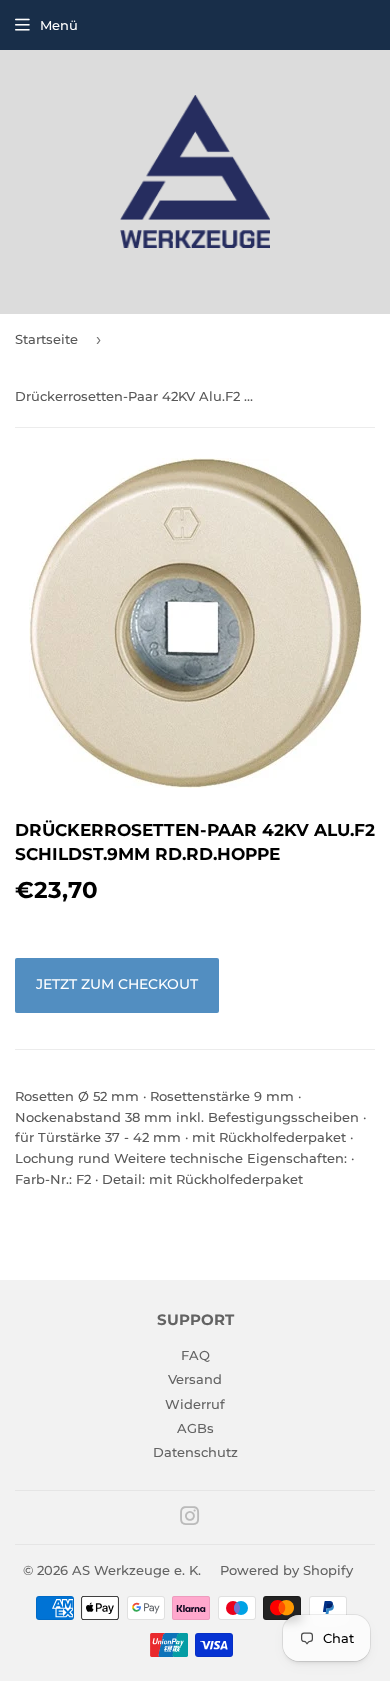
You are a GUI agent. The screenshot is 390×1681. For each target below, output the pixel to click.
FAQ (195, 1355)
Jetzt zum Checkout (117, 984)
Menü (59, 25)
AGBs (195, 1428)
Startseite (46, 339)
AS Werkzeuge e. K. (136, 1570)
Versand (195, 1379)
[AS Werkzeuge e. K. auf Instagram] (190, 1519)
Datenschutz (195, 1452)
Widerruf (195, 1404)
